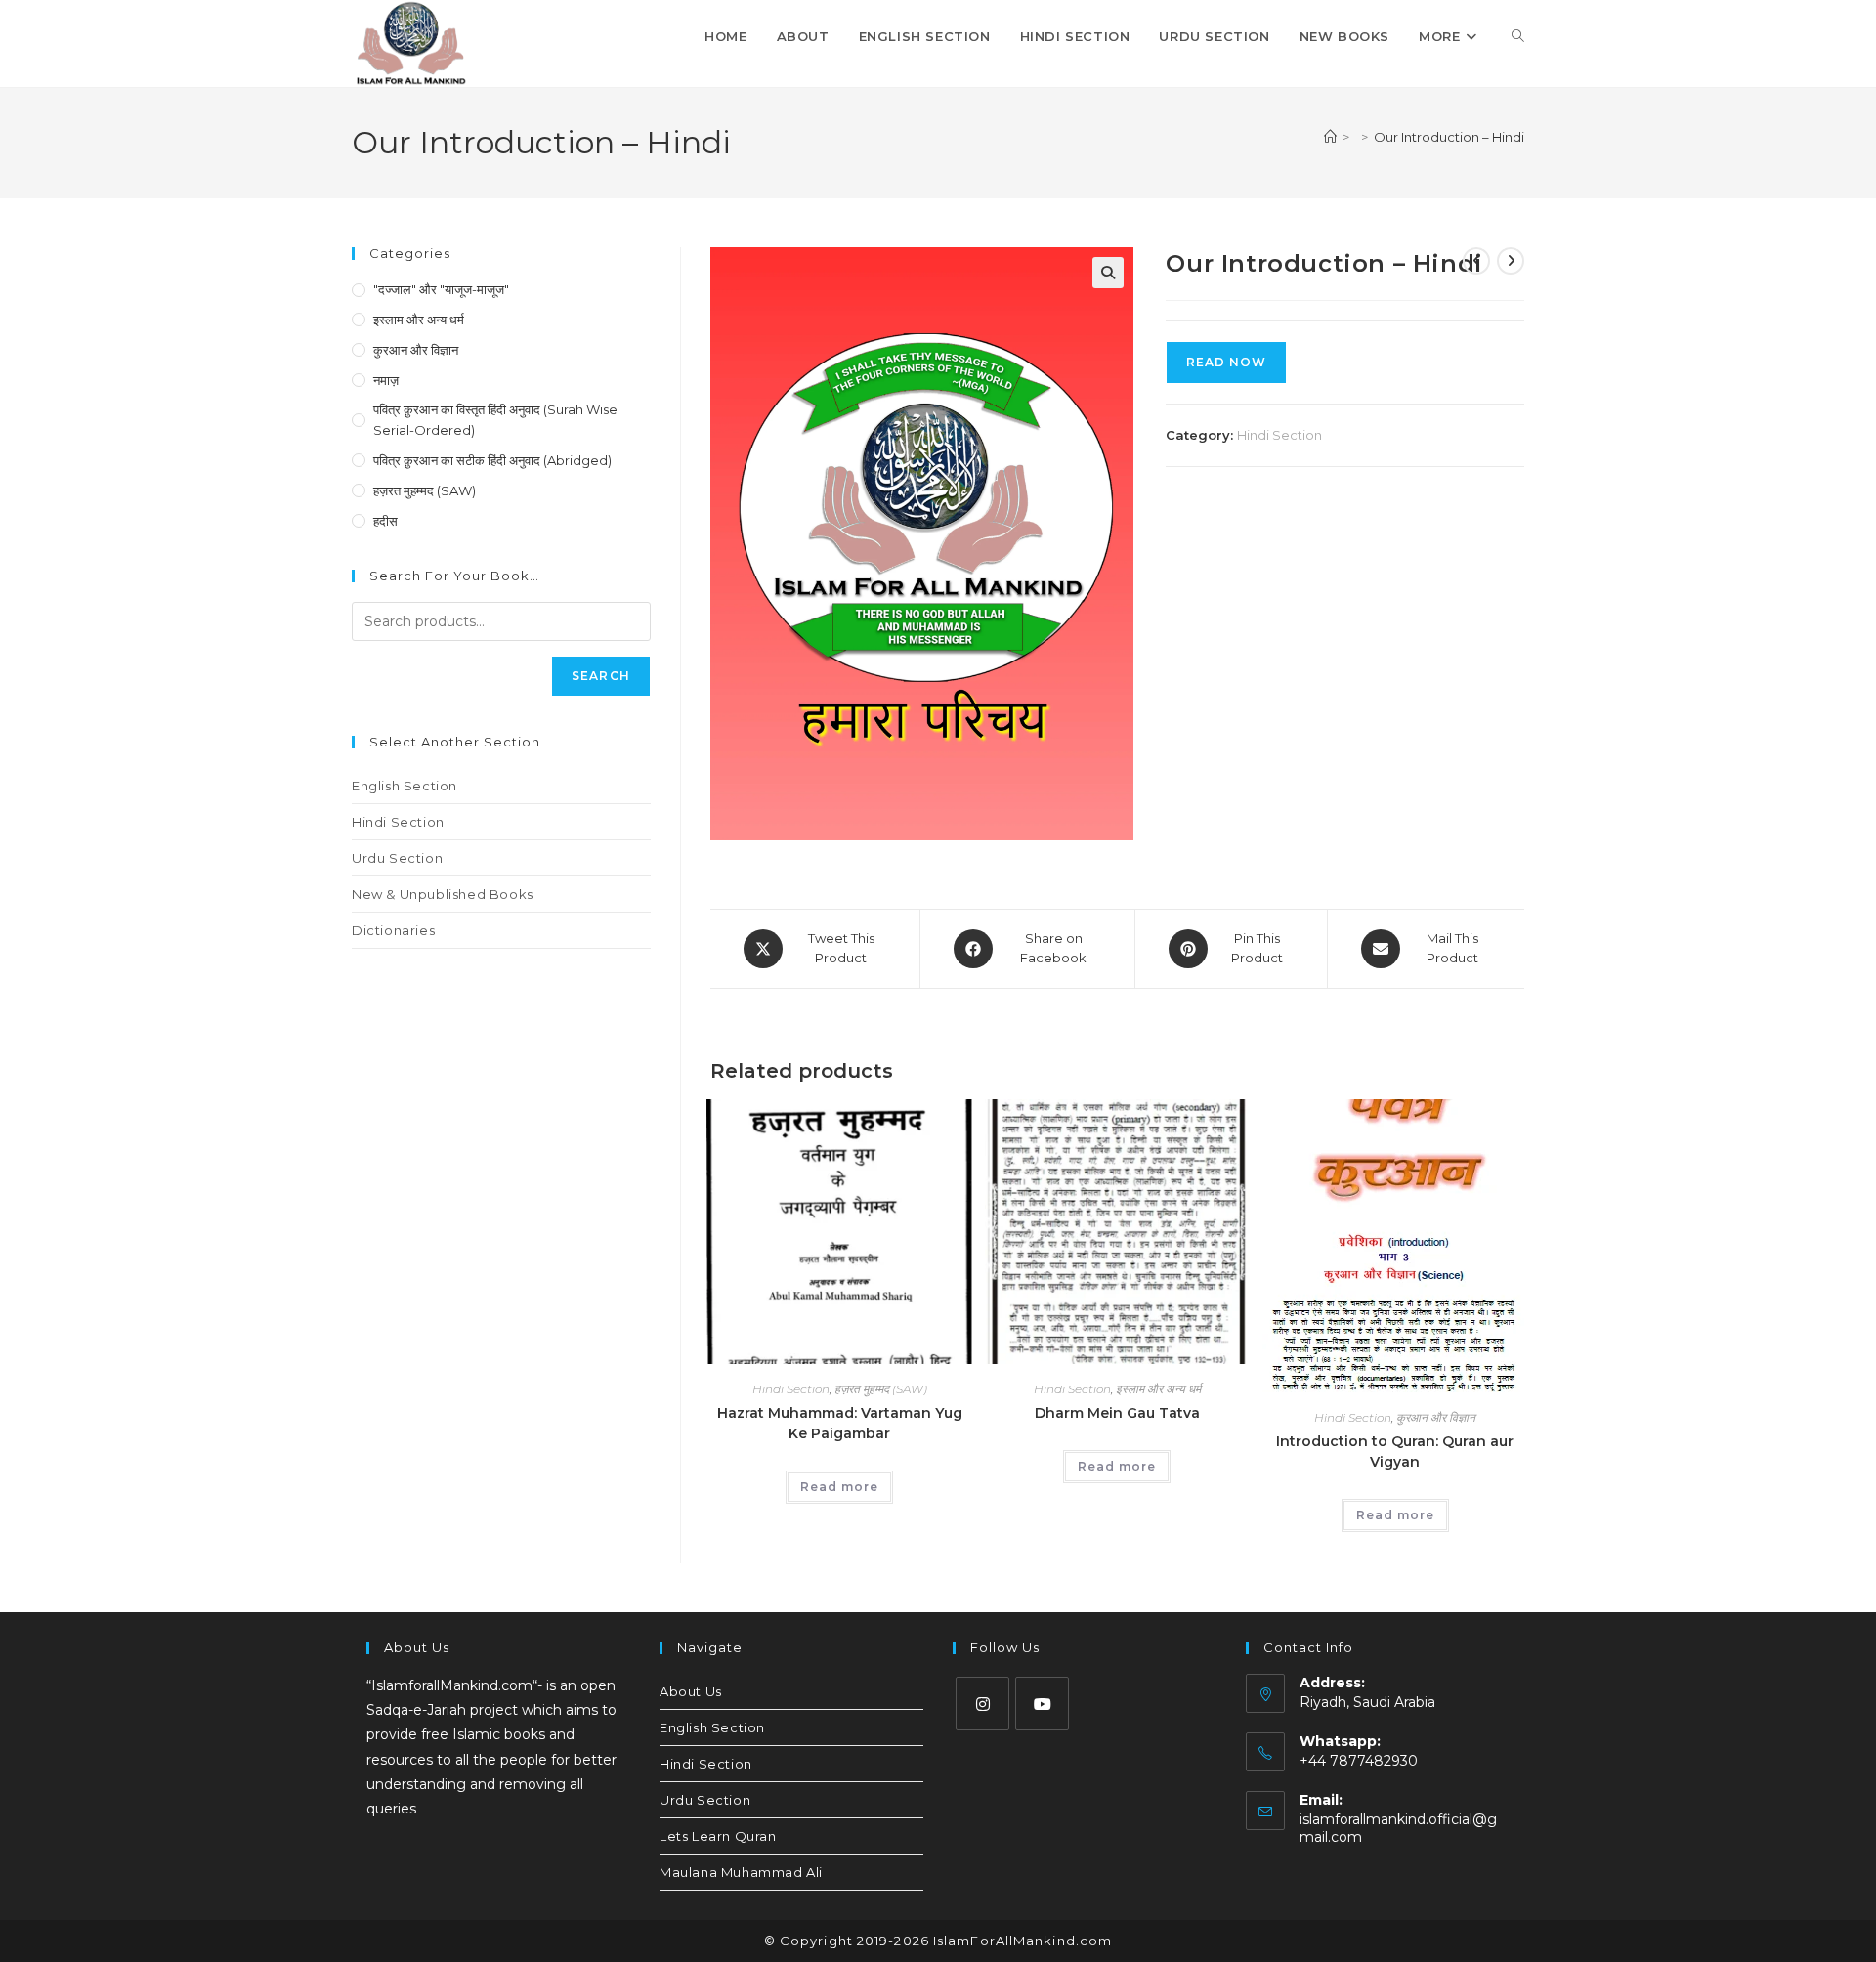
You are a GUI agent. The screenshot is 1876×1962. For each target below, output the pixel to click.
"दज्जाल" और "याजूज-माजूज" (441, 289)
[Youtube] (1042, 1704)
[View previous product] (1476, 261)
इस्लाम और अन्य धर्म (1158, 1389)
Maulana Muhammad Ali (741, 1872)
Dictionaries (393, 930)
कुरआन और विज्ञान (1436, 1417)
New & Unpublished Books (443, 894)
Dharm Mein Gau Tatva (1117, 1413)
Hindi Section (1279, 435)
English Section (405, 786)
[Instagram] (982, 1704)
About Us (691, 1691)
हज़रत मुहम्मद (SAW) (881, 1389)
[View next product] (1511, 261)
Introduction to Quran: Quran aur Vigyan (1395, 1451)
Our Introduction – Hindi (1449, 137)
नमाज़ (386, 380)
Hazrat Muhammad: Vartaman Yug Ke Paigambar (840, 1423)
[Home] (1330, 137)
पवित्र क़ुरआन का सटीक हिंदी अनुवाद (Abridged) (492, 460)
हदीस (385, 521)
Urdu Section (397, 858)
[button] (1108, 273)
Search (601, 676)
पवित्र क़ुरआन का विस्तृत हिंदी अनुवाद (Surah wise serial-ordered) (495, 420)
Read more (839, 1487)
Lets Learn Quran (718, 1836)
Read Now (1226, 362)
